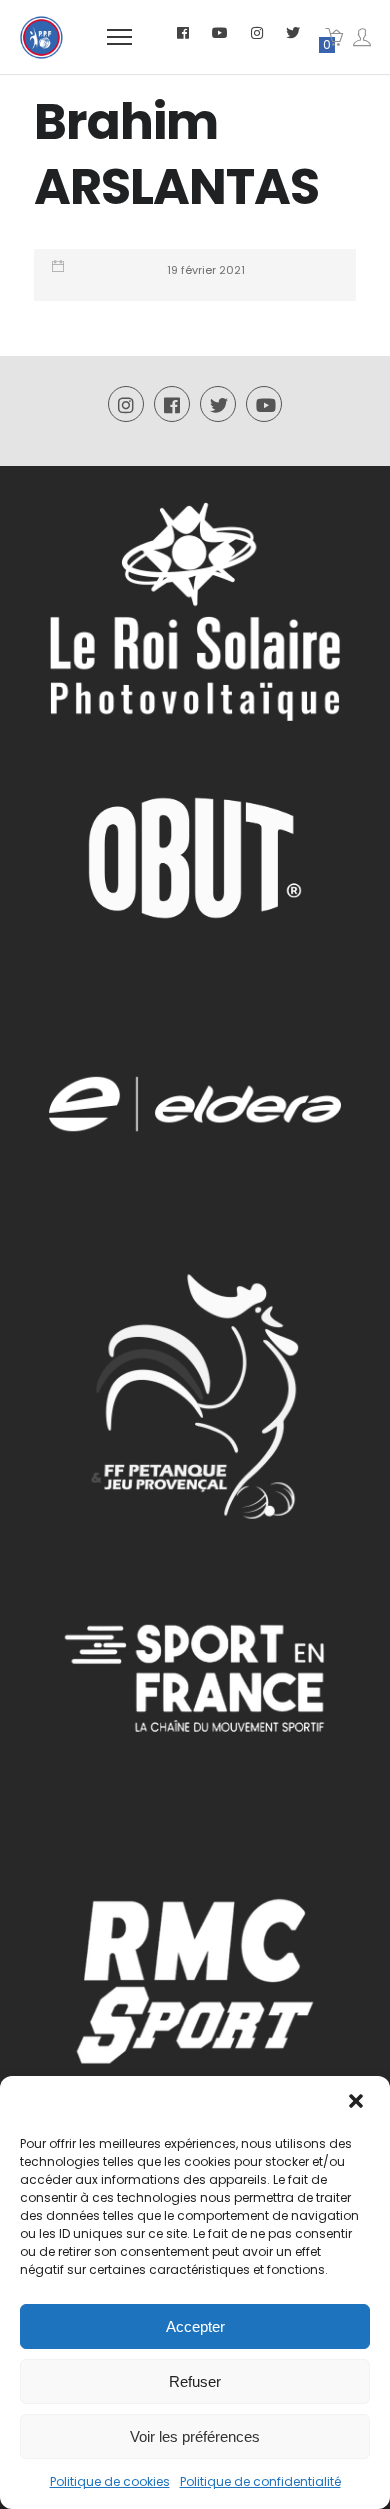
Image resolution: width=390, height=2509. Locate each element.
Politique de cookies (110, 2481)
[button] (358, 2103)
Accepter (195, 2326)
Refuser (195, 2381)
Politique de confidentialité (260, 2481)
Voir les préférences (195, 2436)
